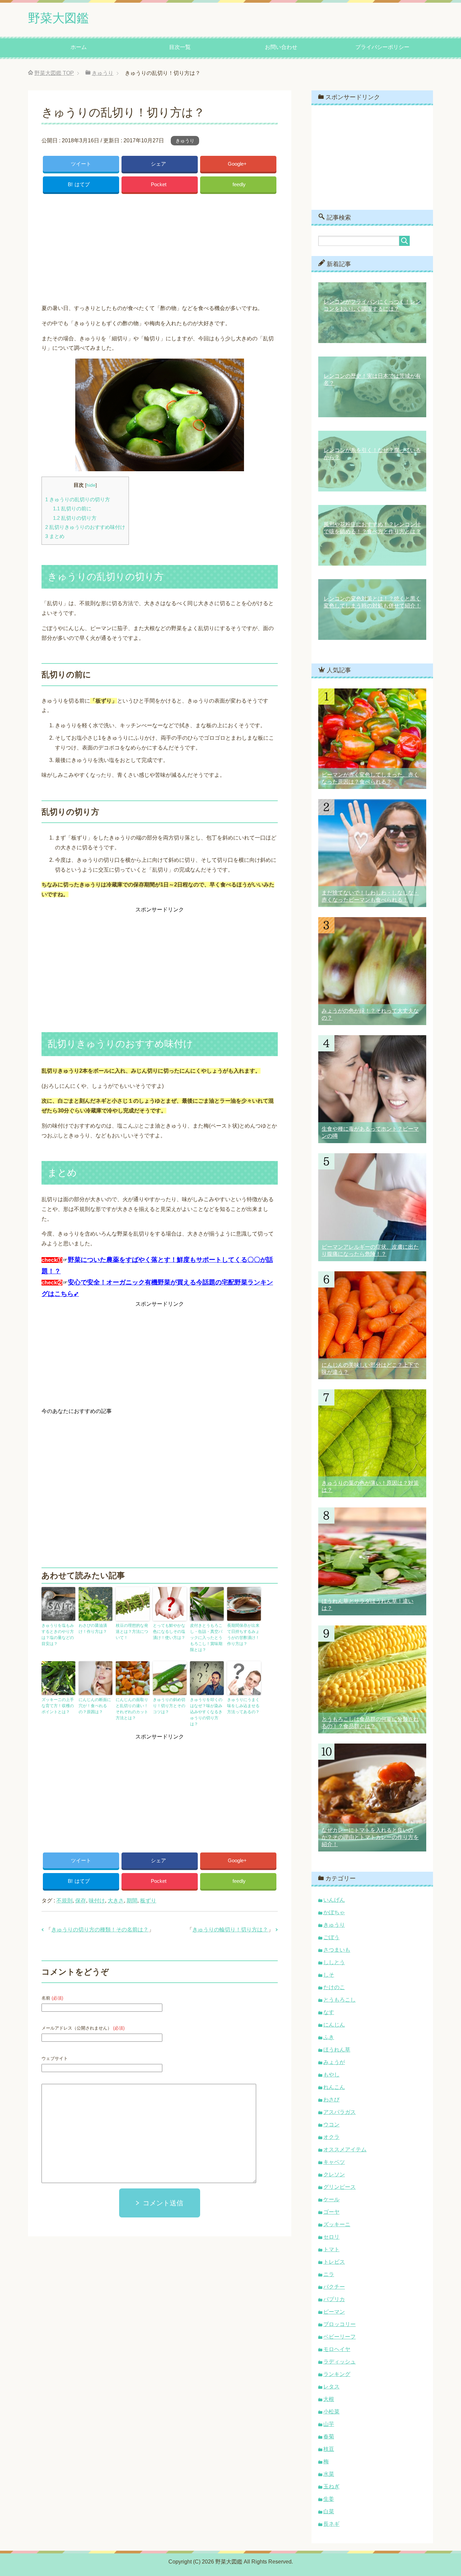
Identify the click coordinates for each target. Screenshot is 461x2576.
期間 (132, 1901)
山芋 (329, 2424)
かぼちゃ (334, 1912)
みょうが (334, 2062)
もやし (331, 2075)
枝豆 (329, 2449)
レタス (331, 2387)
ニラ (329, 2274)
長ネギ (331, 2524)
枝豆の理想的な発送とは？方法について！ (132, 1632)
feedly (239, 184)
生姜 (329, 2499)
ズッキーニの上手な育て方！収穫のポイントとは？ (58, 1706)
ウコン (331, 2125)
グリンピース (340, 2187)
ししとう (334, 1962)
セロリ (331, 2237)
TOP (54, 73)
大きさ (116, 1901)
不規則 (64, 1901)
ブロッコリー (340, 2324)
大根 (329, 2399)
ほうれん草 (337, 2050)
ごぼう (331, 1937)
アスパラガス (340, 2112)
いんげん (334, 1900)
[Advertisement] (160, 247)
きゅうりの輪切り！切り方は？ (230, 1930)
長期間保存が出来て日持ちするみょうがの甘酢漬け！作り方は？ (243, 1635)
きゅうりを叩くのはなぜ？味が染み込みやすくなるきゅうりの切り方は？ (206, 1712)
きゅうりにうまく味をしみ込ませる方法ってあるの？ (243, 1706)
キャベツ (334, 2162)
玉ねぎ (331, 2486)
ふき (329, 2037)
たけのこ (334, 1987)
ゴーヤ (331, 2212)
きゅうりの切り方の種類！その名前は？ (100, 1930)
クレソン (334, 2174)
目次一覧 (180, 47)
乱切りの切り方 (75, 518)
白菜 (329, 2511)
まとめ (55, 536)
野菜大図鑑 (58, 18)
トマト (331, 2249)
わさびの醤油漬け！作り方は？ (93, 1629)
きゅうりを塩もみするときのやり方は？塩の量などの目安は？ (58, 1635)
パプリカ (334, 2299)
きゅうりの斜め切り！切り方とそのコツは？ (169, 1706)
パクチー (334, 2287)
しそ (329, 1975)
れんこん (334, 2087)
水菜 (329, 2474)
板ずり (148, 1901)
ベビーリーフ (340, 2337)
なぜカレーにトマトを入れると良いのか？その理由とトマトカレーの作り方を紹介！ (370, 1837)
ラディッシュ (340, 2362)
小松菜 (331, 2412)
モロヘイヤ (337, 2349)
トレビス (334, 2262)
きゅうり (185, 141)
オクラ (331, 2137)
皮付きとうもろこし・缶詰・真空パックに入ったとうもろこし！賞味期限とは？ (206, 1638)
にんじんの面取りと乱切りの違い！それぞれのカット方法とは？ (132, 1709)
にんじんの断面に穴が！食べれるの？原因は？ (95, 1706)
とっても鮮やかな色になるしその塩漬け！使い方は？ (169, 1632)
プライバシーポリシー (382, 47)
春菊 (329, 2437)
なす (329, 2012)
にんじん (334, 2025)
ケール (331, 2199)
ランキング (337, 2374)
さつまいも (337, 1950)
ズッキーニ (337, 2224)
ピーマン (334, 2312)
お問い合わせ (281, 47)
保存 (81, 1901)
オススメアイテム (345, 2149)
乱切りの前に (72, 508)
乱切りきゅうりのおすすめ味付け (85, 527)
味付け (97, 1901)
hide (91, 485)
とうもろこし (340, 2000)
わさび (331, 2100)
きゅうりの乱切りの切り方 (78, 499)
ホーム (79, 47)
